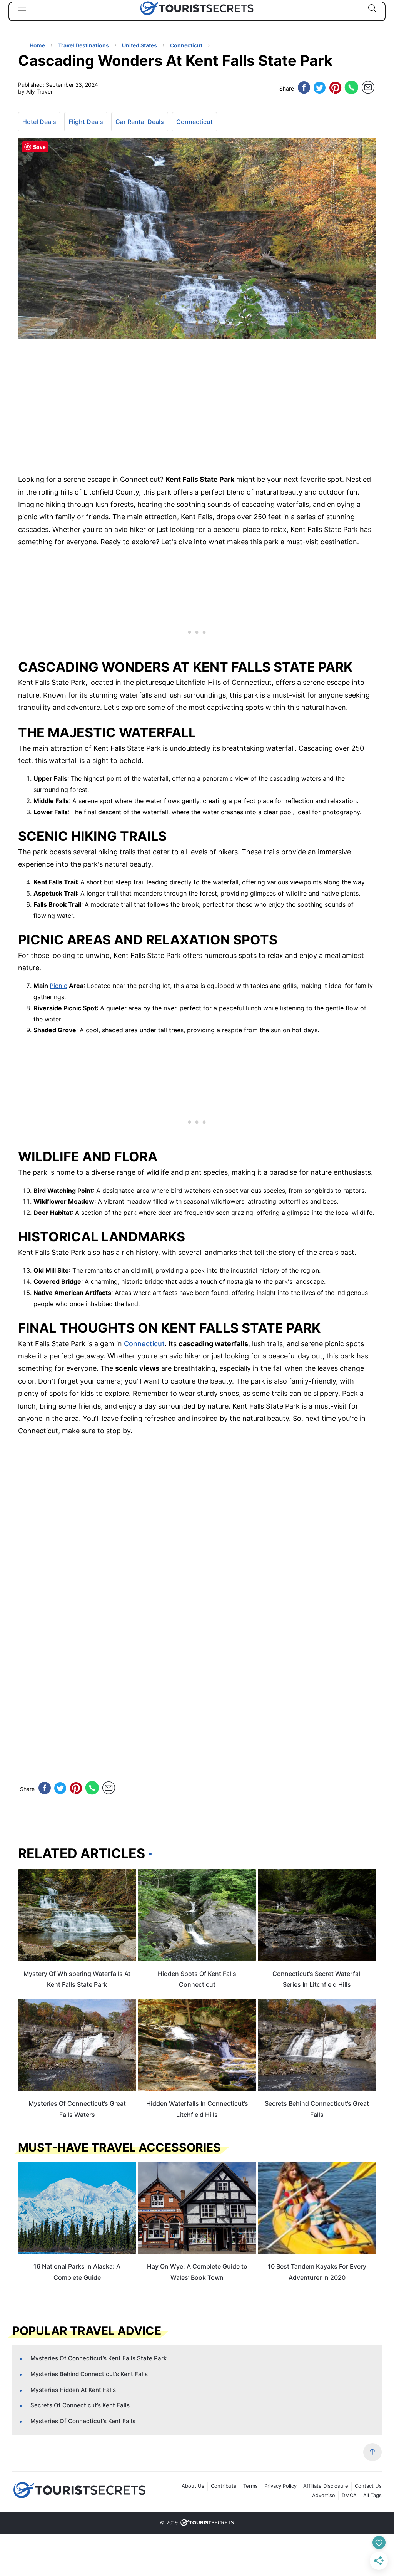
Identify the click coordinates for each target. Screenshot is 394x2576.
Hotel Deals (39, 122)
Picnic (58, 986)
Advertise (324, 2495)
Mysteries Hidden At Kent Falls (73, 2390)
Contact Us (368, 2486)
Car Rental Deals (140, 122)
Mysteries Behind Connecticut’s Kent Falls (89, 2374)
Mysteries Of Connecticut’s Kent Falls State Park (98, 2358)
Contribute (224, 2486)
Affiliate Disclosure (326, 2486)
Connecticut (194, 122)
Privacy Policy (280, 2486)
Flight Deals (86, 122)
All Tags (372, 2495)
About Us (193, 2486)
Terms (250, 2486)
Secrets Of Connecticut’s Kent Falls (80, 2405)
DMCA (349, 2495)
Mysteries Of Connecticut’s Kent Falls (83, 2421)
